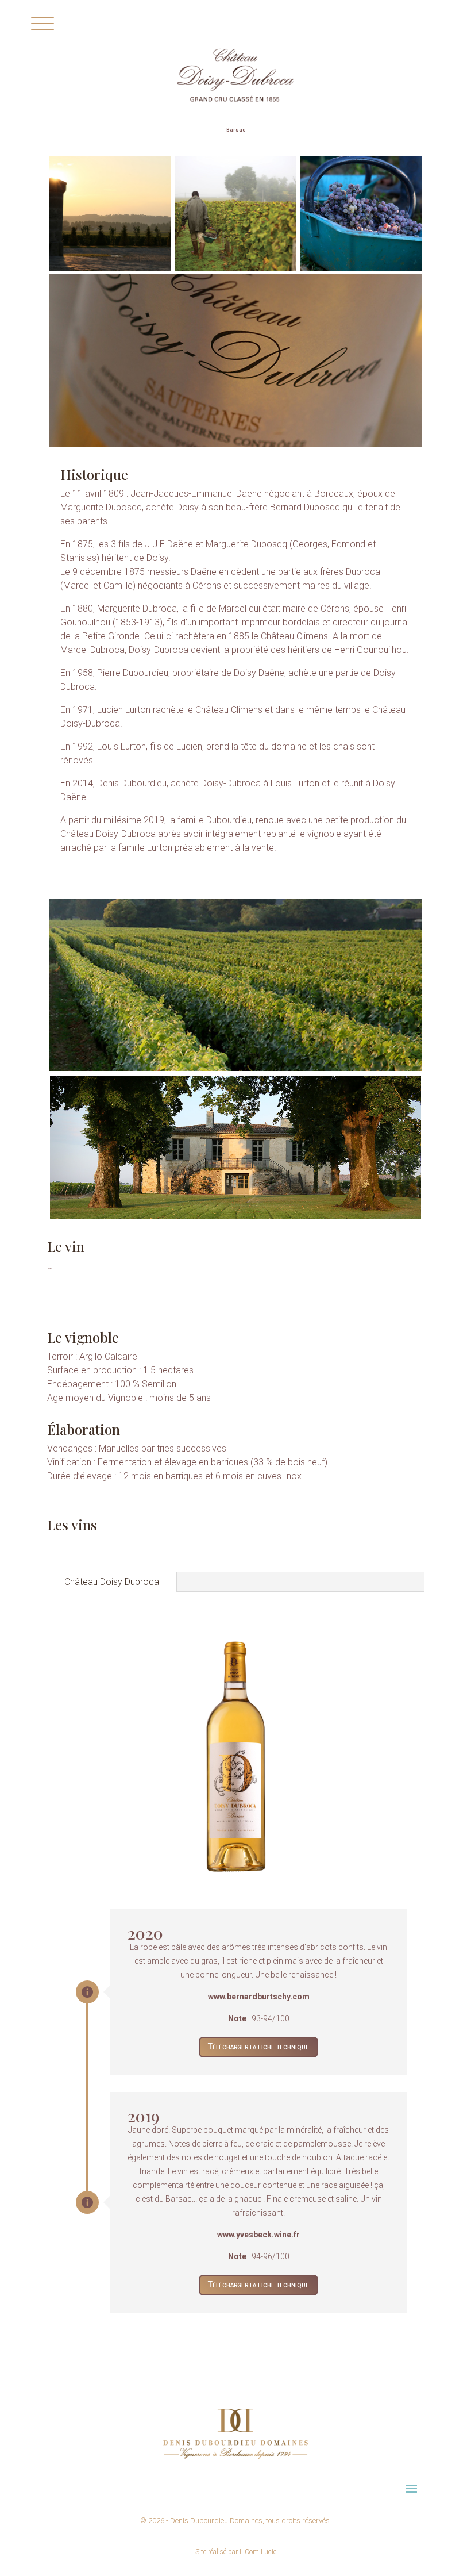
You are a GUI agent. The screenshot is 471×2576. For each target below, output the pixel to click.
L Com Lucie (258, 2552)
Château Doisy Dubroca (112, 1582)
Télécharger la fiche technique (258, 2047)
